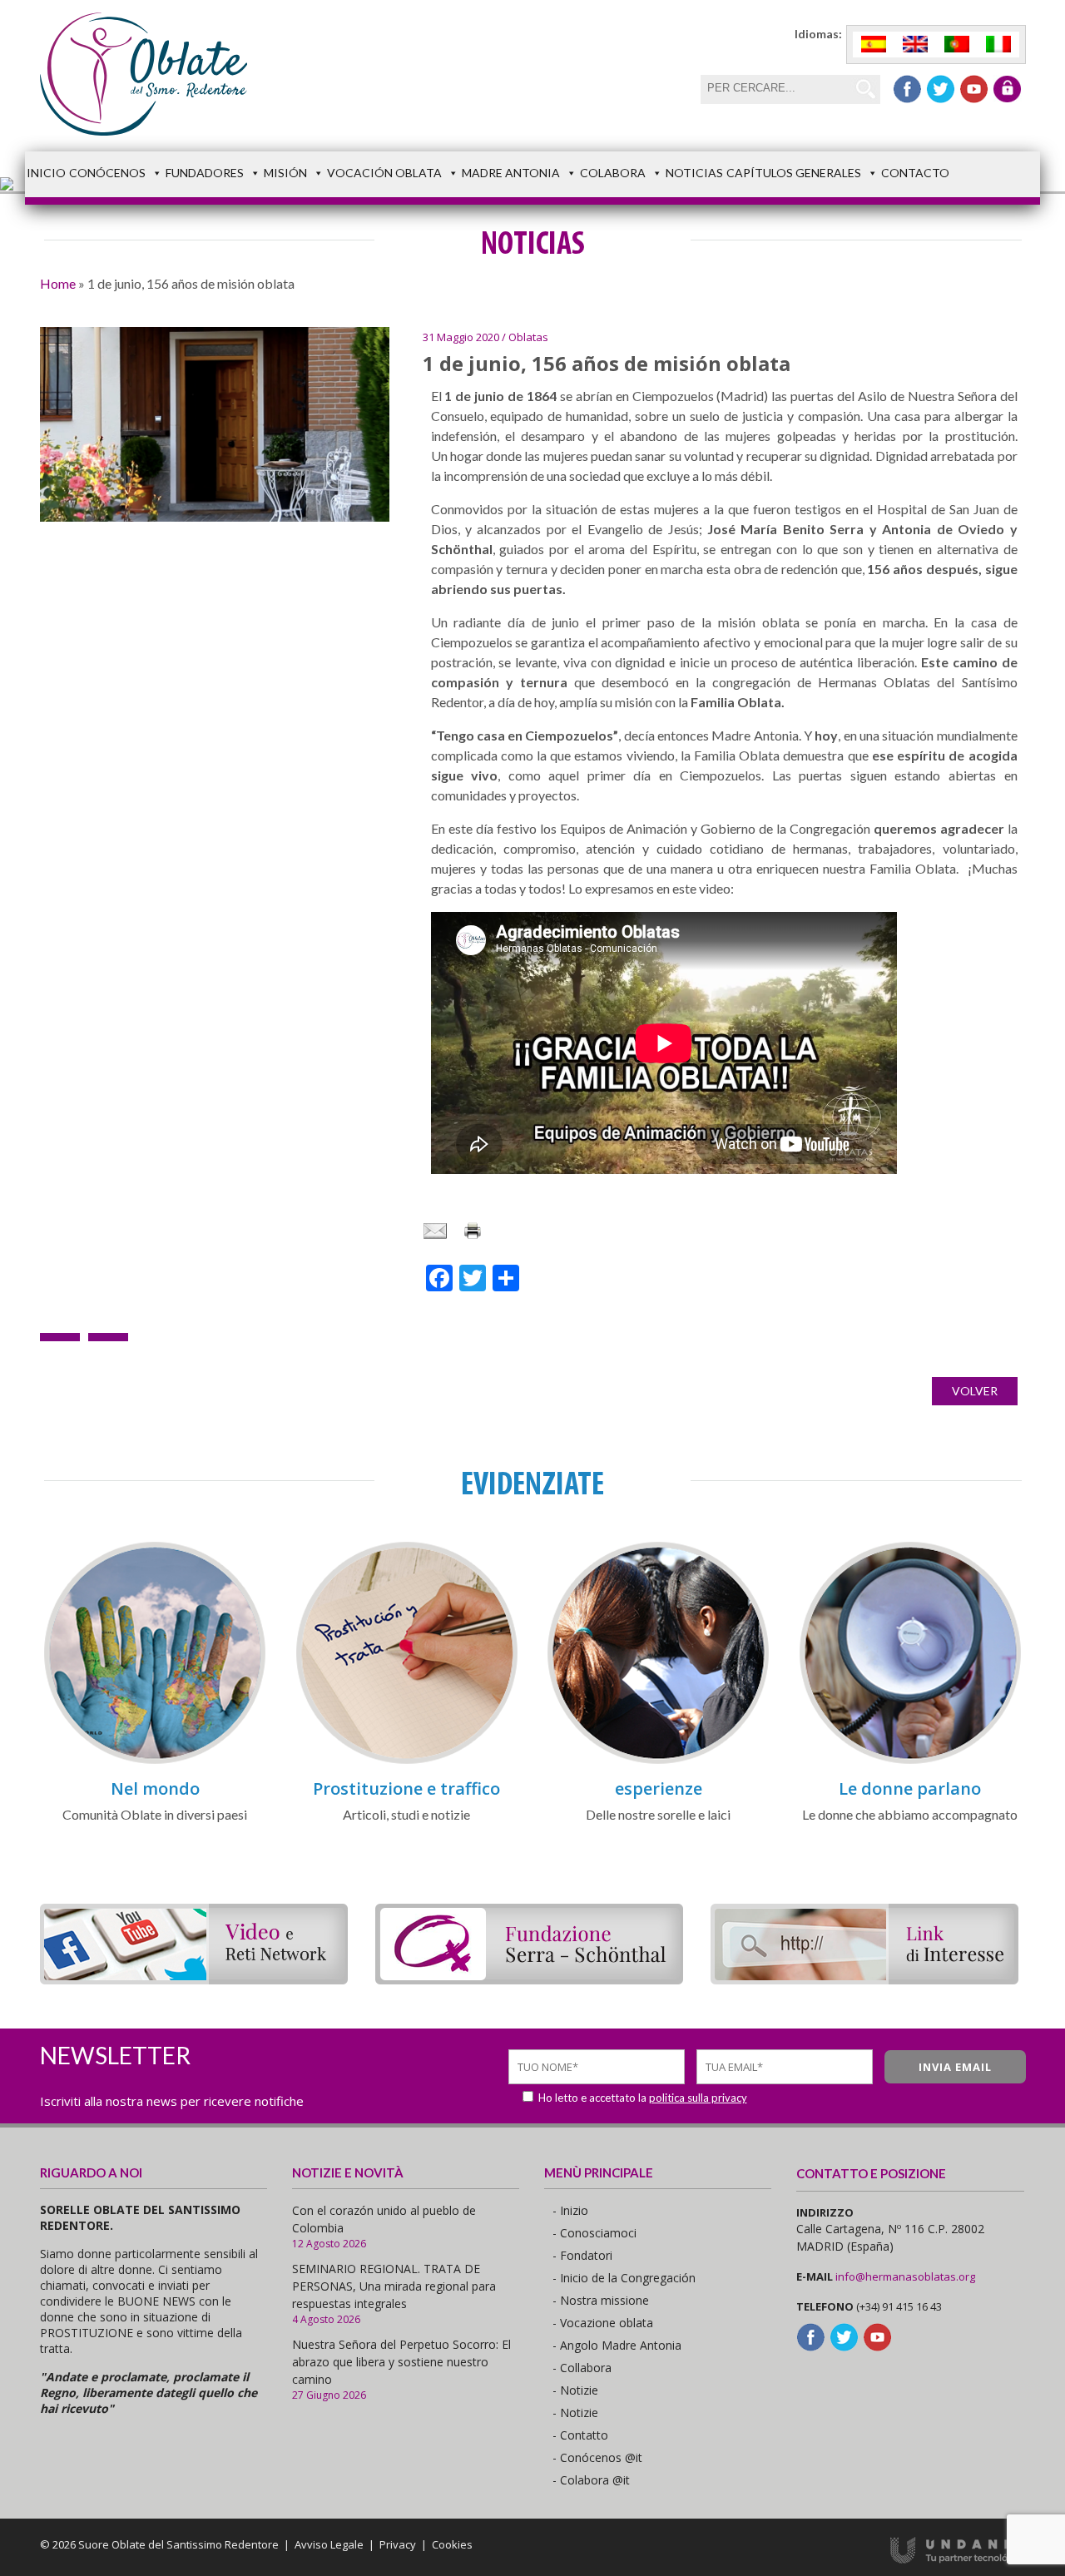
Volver (975, 1391)
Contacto (915, 173)
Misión (285, 173)
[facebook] (907, 89)
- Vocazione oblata (603, 2323)
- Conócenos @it (597, 2457)
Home (58, 283)
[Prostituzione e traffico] (407, 1761)
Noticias (694, 173)
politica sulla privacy (698, 2098)
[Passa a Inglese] (915, 45)
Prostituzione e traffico (406, 1788)
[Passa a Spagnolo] (874, 45)
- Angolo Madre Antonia (617, 2345)
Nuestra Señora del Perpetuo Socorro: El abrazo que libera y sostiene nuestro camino (401, 2362)
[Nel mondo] (155, 1761)
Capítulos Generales (794, 173)
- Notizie (575, 2390)
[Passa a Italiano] (998, 45)
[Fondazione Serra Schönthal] (529, 1979)
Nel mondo (155, 1788)
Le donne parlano (910, 1788)
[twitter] (941, 89)
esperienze (659, 1788)
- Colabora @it (591, 2480)
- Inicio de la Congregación (624, 2278)
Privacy (398, 2544)
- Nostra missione (601, 2300)
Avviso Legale (329, 2544)
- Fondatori (582, 2255)
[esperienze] (658, 1761)
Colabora (613, 173)
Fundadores (205, 173)
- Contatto (580, 2435)
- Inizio (570, 2210)
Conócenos (107, 173)
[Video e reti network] (194, 1979)
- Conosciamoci (594, 2233)
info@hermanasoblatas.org (905, 2276)
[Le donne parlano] (910, 1761)
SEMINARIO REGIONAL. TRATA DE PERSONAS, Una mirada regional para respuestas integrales (394, 2286)
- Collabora (582, 2368)
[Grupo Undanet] (958, 2559)
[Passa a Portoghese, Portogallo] (957, 45)
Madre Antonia (511, 173)
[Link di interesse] (864, 1979)
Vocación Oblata (384, 173)
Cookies (452, 2544)
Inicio (46, 173)
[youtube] (974, 89)
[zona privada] (1007, 89)
